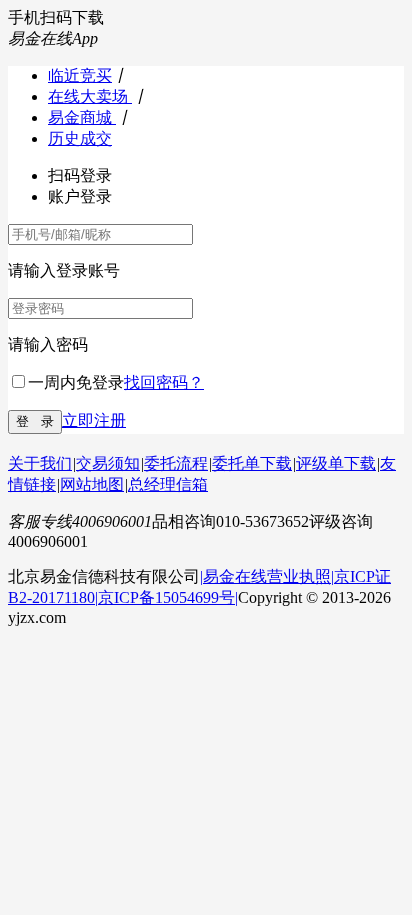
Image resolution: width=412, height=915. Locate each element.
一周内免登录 (76, 382)
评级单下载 (336, 463)
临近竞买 (80, 75)
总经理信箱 (168, 484)
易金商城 (82, 117)
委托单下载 (252, 463)
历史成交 (80, 138)
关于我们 (40, 463)
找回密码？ (164, 382)
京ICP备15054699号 (166, 597)
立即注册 (94, 420)
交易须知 (108, 463)
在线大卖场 (90, 96)
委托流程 (176, 463)
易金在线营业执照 (267, 576)
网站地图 (92, 484)
